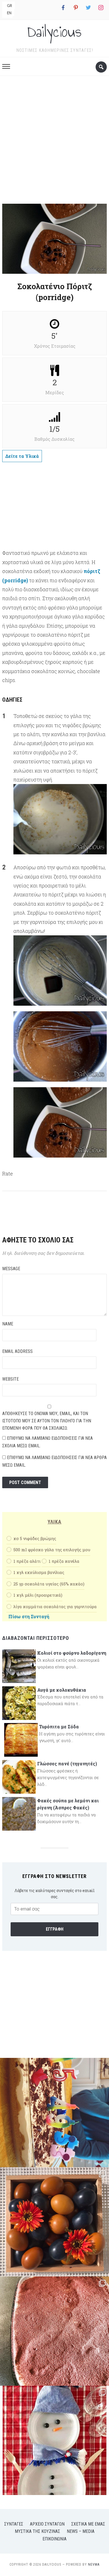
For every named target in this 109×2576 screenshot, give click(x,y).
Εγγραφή (55, 1929)
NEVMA (94, 2565)
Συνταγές (14, 2524)
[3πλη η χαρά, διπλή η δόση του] (54, 2113)
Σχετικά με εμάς (88, 2524)
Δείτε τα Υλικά (22, 456)
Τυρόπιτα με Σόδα (59, 1727)
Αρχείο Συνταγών (47, 2524)
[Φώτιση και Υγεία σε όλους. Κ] (54, 2222)
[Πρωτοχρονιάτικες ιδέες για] (54, 2440)
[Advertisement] (54, 142)
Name (8, 1324)
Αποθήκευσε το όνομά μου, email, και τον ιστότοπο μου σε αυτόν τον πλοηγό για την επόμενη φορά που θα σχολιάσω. (47, 1421)
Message (11, 1269)
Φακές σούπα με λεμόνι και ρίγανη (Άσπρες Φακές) (68, 1804)
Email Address (17, 1351)
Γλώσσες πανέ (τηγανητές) (67, 1764)
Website (10, 1379)
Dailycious (54, 32)
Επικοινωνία (54, 2539)
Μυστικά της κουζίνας (37, 2531)
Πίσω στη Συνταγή (29, 1616)
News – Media (81, 2531)
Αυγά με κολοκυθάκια (62, 1690)
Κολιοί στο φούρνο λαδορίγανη (72, 1653)
